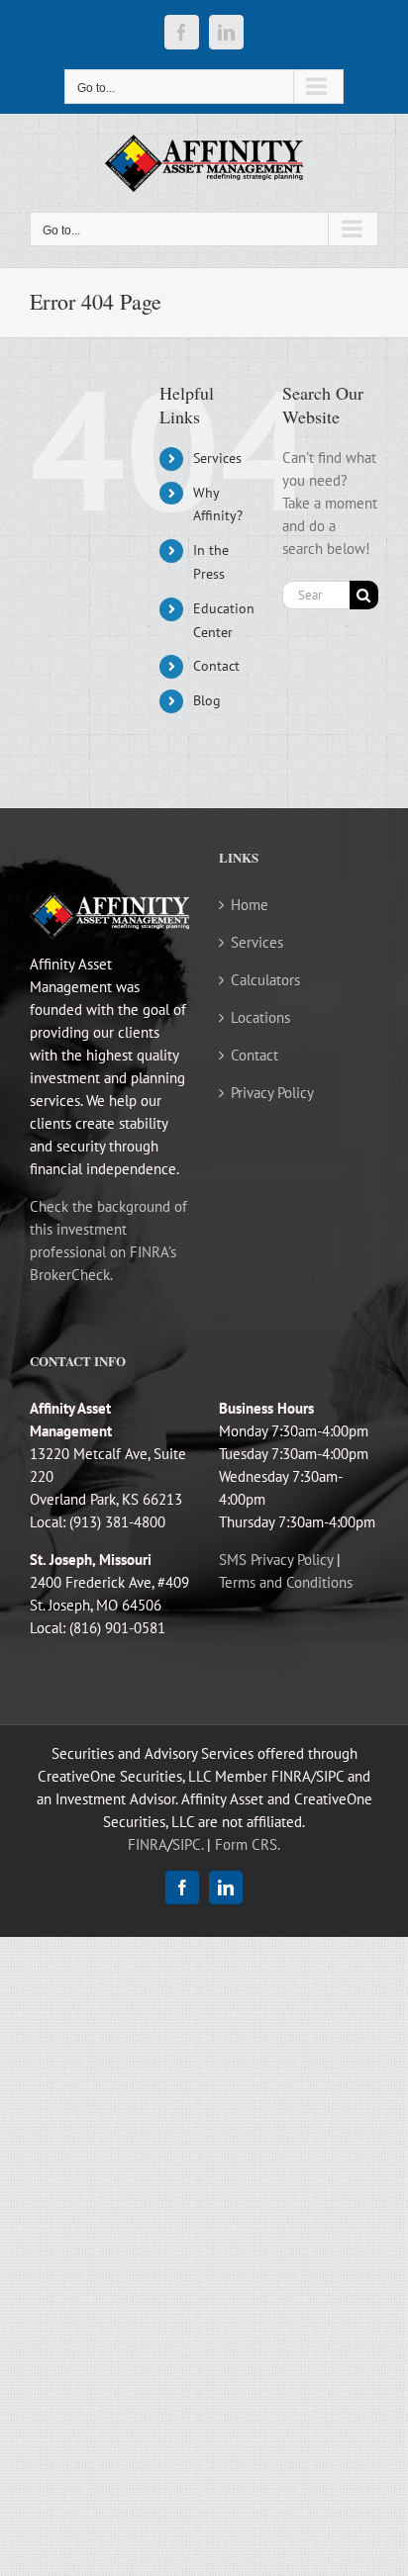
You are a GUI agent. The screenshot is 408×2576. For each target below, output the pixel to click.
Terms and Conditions (286, 1582)
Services (217, 458)
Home (250, 905)
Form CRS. (248, 1844)
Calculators (265, 980)
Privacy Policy (272, 1093)
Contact (216, 666)
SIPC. (188, 1844)
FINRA (148, 1844)
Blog (207, 700)
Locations (260, 1017)
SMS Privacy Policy (276, 1560)
